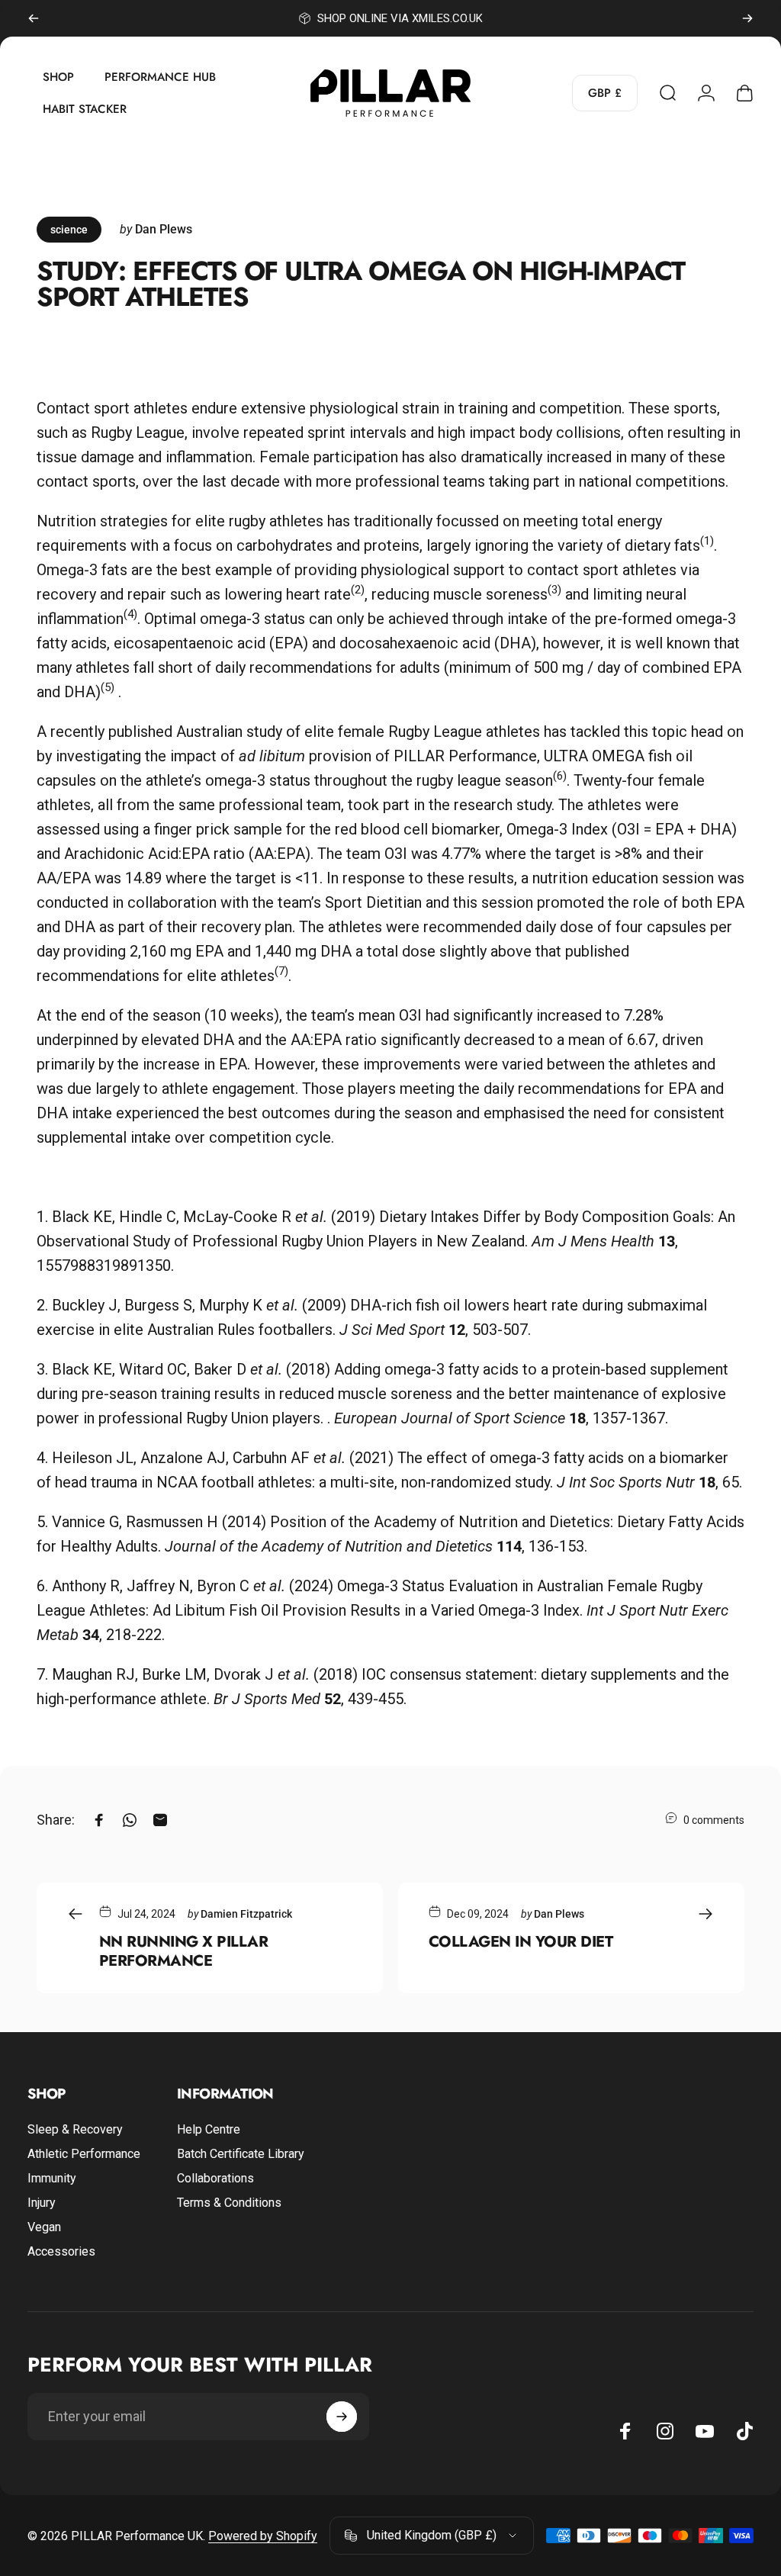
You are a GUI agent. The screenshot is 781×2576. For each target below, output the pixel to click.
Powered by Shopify (263, 2536)
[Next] (747, 18)
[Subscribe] (342, 2417)
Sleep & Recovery (75, 2129)
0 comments (714, 1820)
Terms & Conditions (229, 2203)
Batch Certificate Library (241, 2154)
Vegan (44, 2227)
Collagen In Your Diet (521, 1941)
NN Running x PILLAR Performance (183, 1951)
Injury (42, 2203)
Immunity (52, 2178)
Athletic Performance (84, 2154)
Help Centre (209, 2129)
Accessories (61, 2251)
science (69, 230)
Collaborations (215, 2178)
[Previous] (34, 18)
